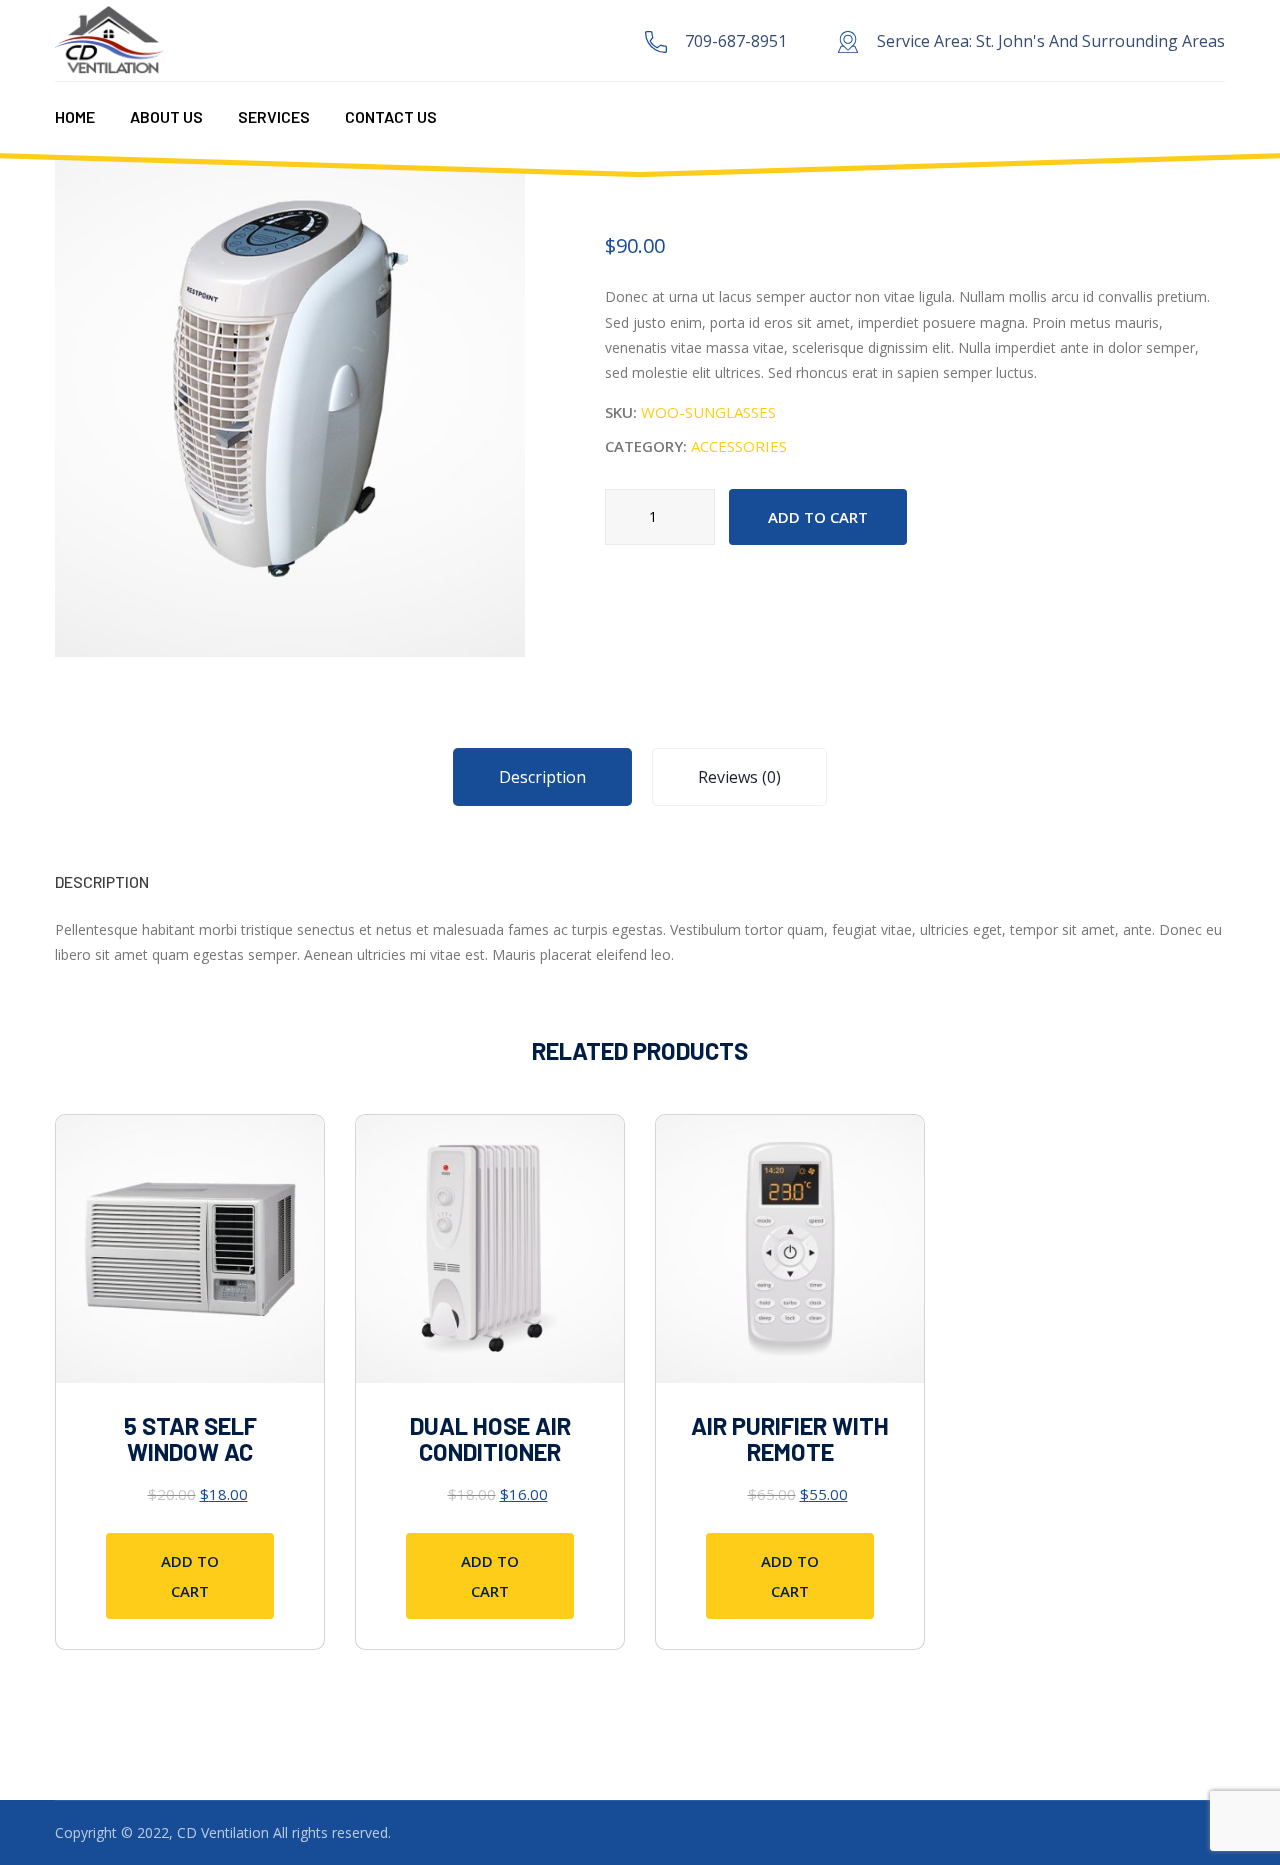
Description (542, 777)
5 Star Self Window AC (190, 1438)
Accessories (739, 446)
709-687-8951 (736, 41)
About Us (166, 116)
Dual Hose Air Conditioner (490, 1438)
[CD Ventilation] (109, 39)
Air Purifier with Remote (790, 1438)
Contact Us (391, 116)
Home (75, 116)
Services (274, 116)
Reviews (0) (739, 777)
